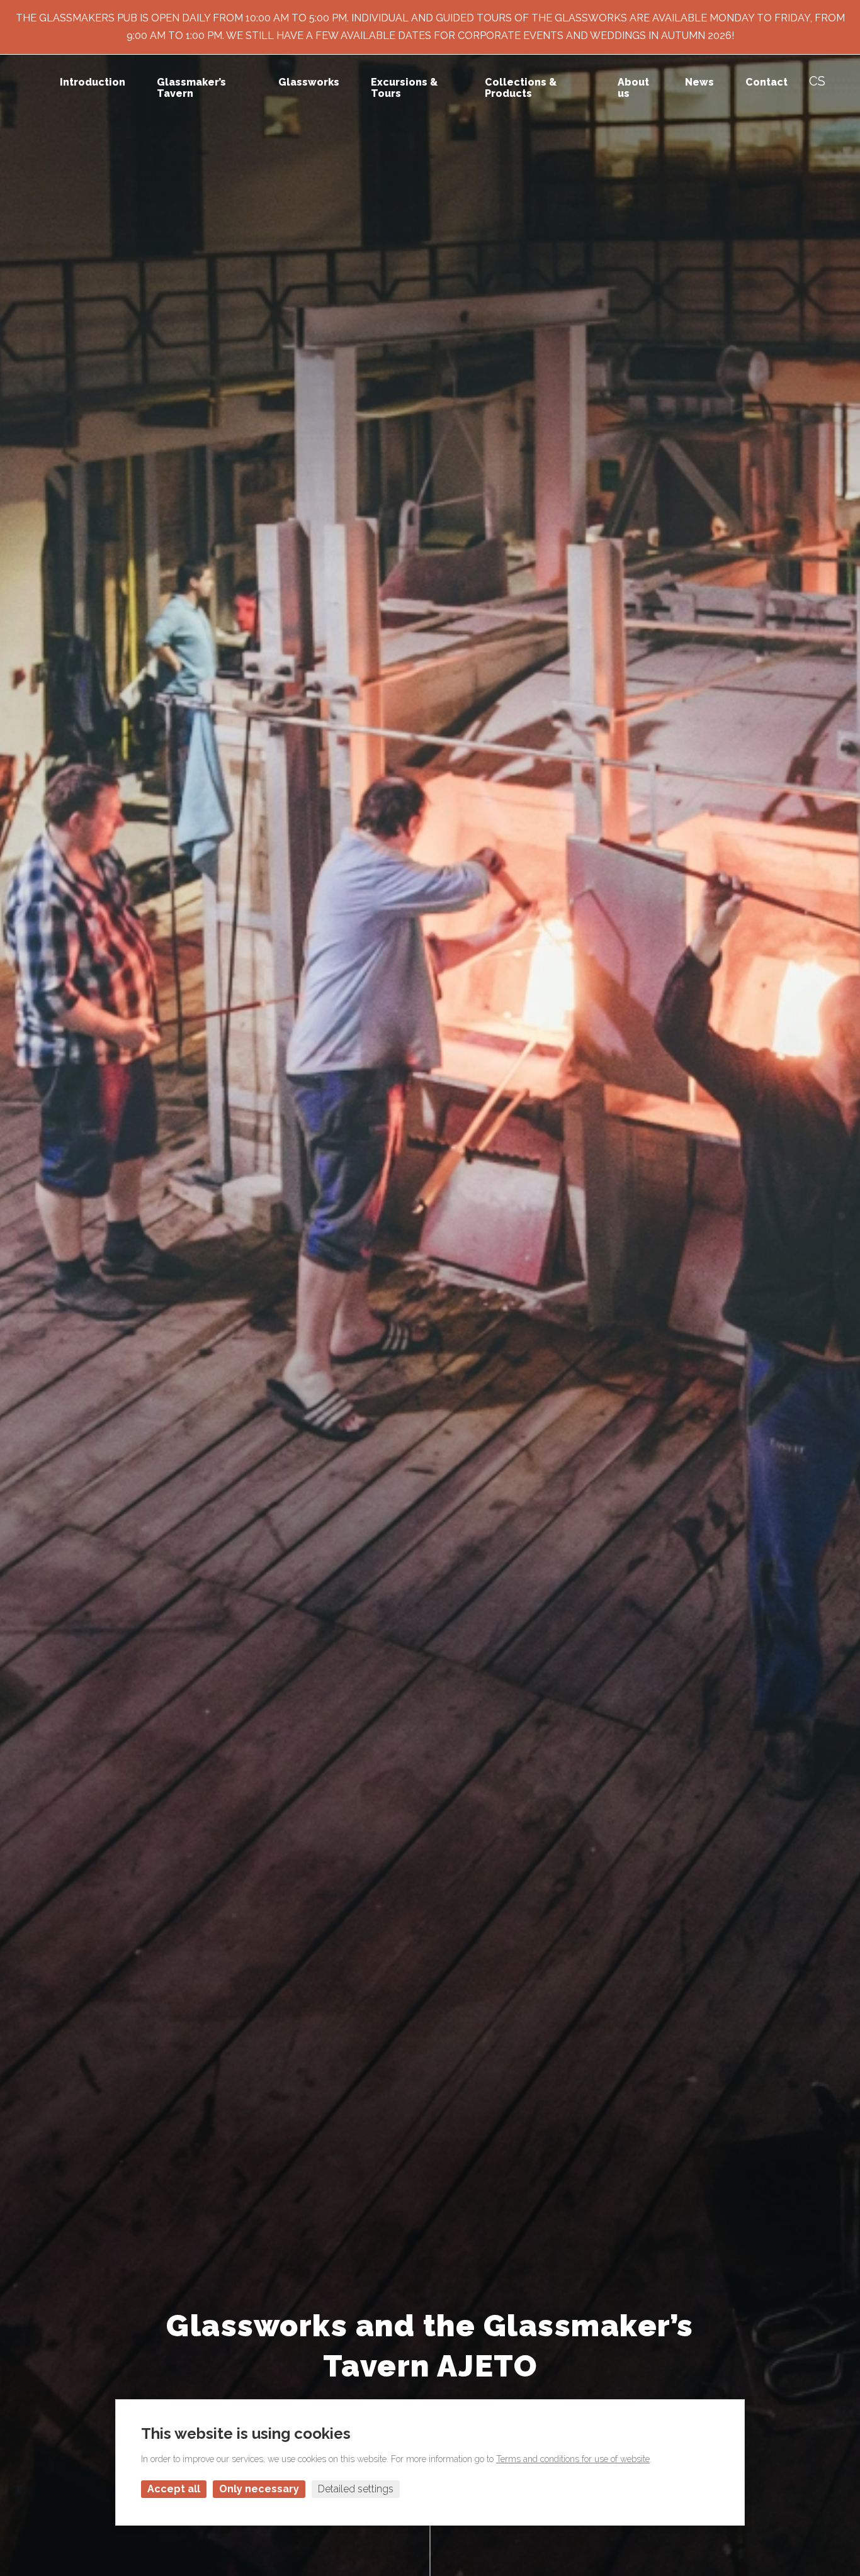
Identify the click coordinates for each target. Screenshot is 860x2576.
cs (817, 81)
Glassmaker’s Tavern (191, 88)
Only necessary (259, 2489)
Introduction (93, 82)
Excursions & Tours (404, 88)
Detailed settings (356, 2489)
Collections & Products (521, 88)
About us (633, 88)
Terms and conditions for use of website (573, 2459)
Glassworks (309, 82)
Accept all (174, 2489)
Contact (767, 82)
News (699, 82)
